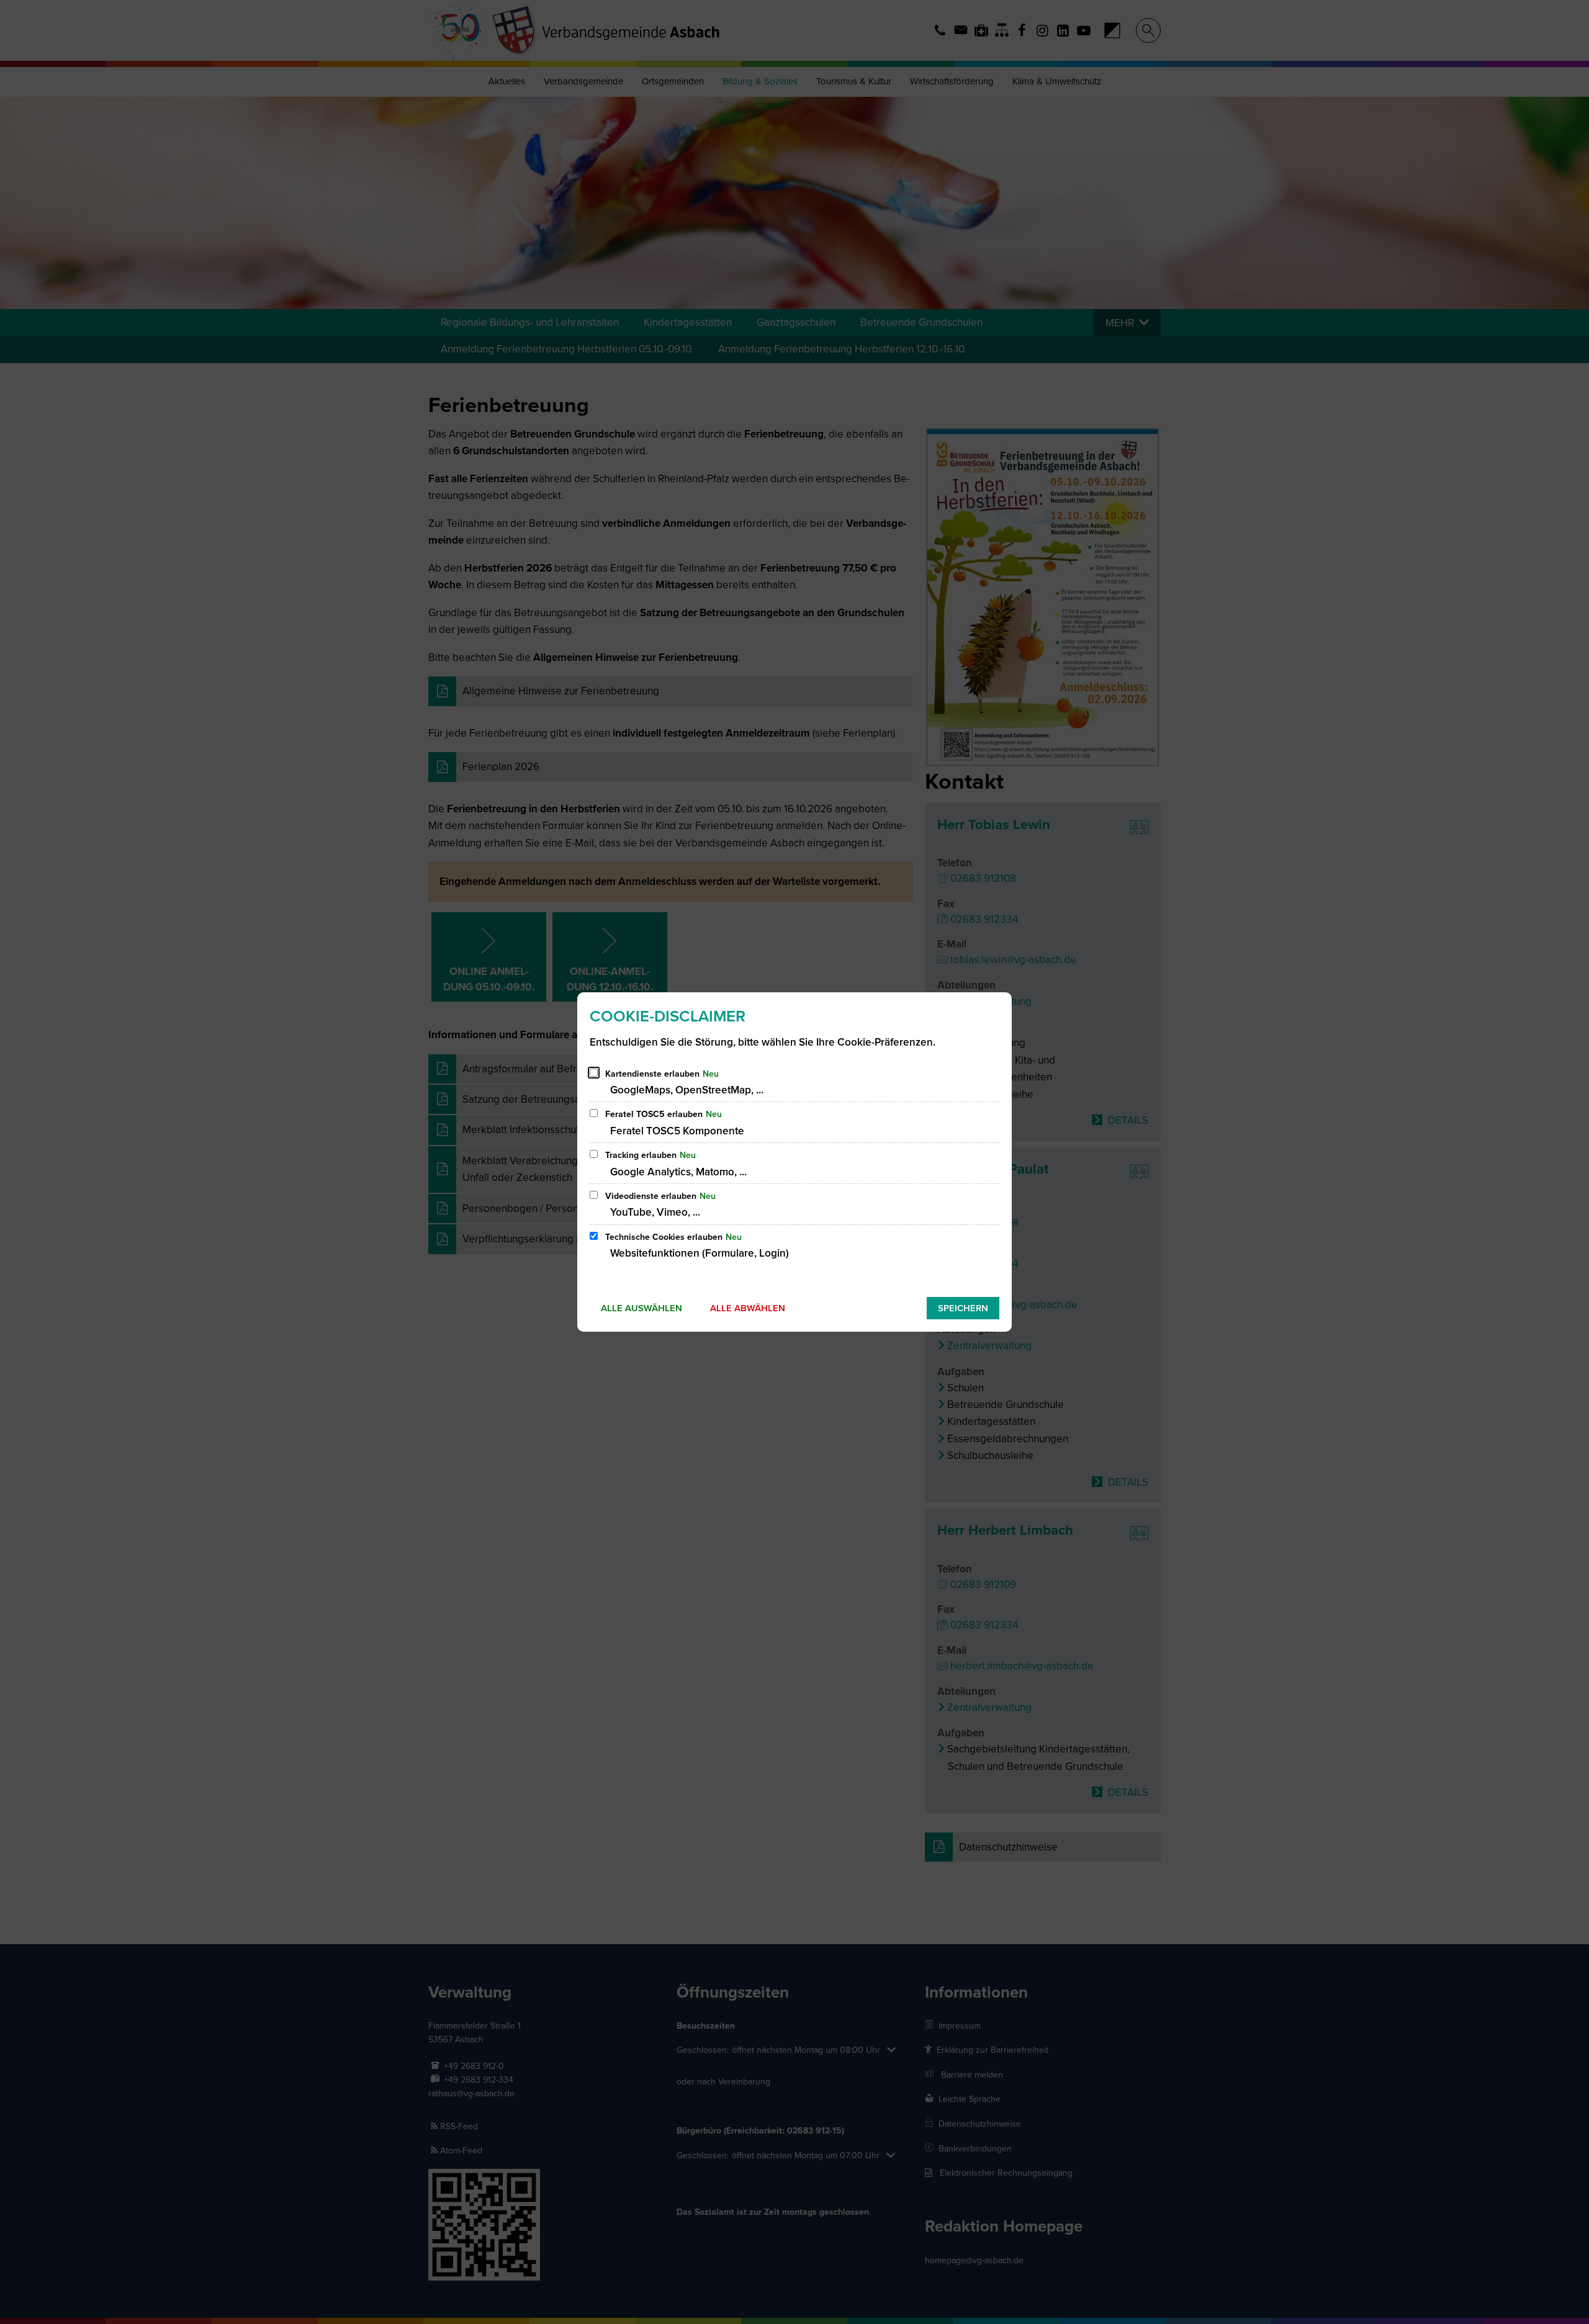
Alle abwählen (748, 1308)
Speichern (963, 1308)
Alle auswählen (641, 1308)
